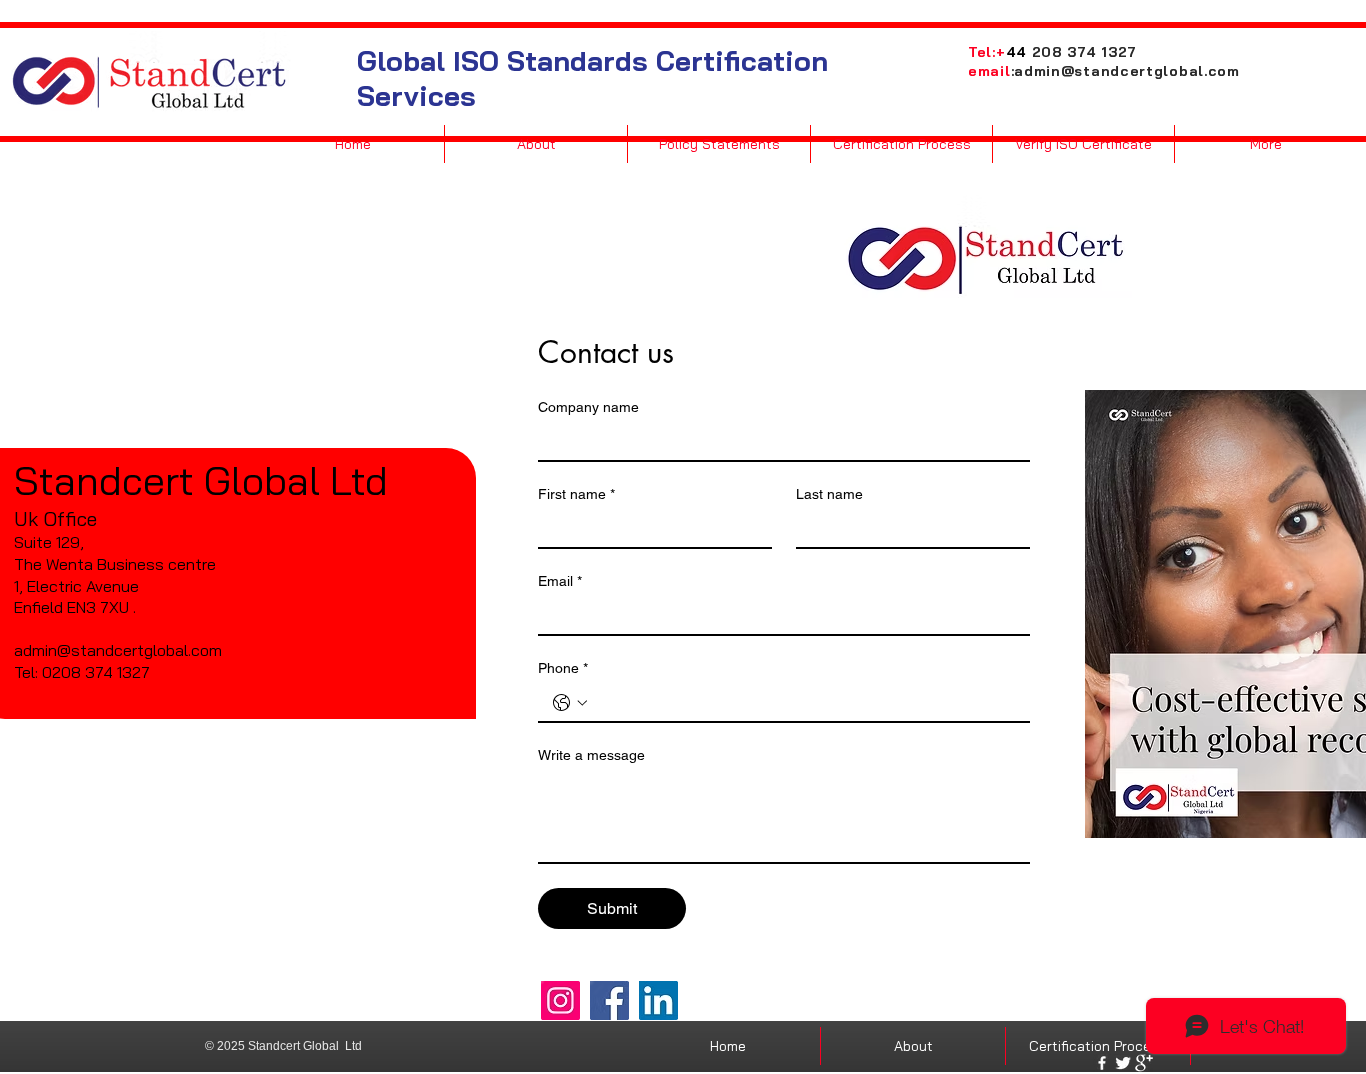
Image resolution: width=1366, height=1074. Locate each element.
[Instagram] (560, 1000)
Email (560, 581)
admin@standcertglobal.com (1127, 71)
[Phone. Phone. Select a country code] (570, 703)
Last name (829, 494)
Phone (563, 668)
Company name (588, 407)
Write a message (591, 755)
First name (576, 494)
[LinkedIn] (658, 1000)
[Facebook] (609, 1000)
